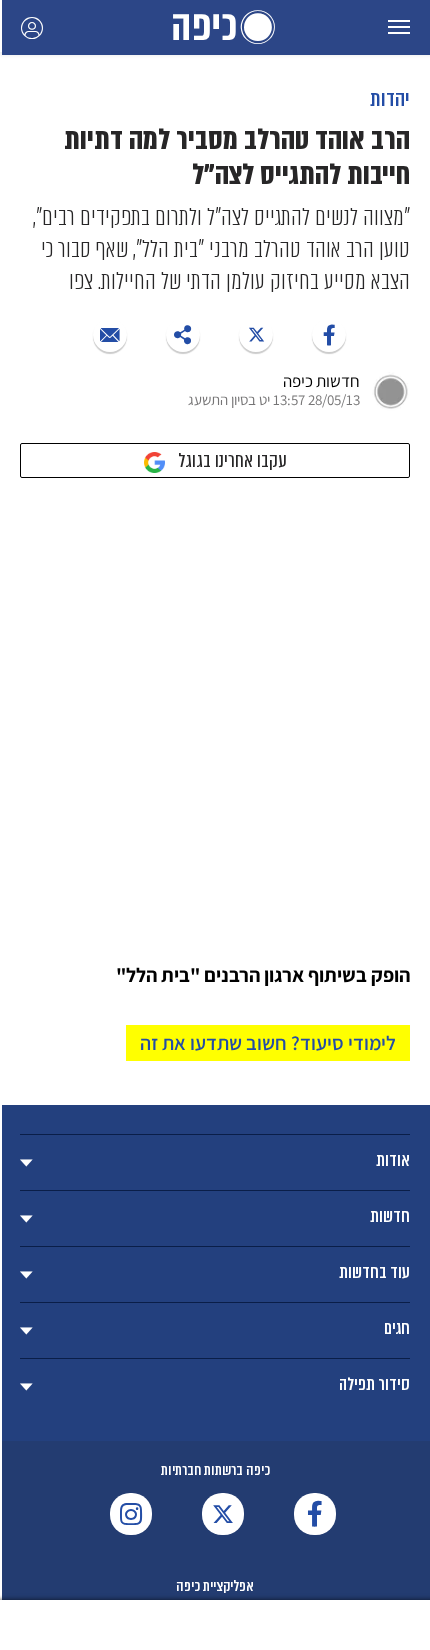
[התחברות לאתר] (32, 27)
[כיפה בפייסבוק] (315, 1514)
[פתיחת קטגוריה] (215, 1162)
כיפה (215, 27)
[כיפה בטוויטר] (223, 1514)
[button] (399, 27)
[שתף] (329, 335)
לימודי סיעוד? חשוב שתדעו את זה (268, 1043)
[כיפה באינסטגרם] (131, 1514)
